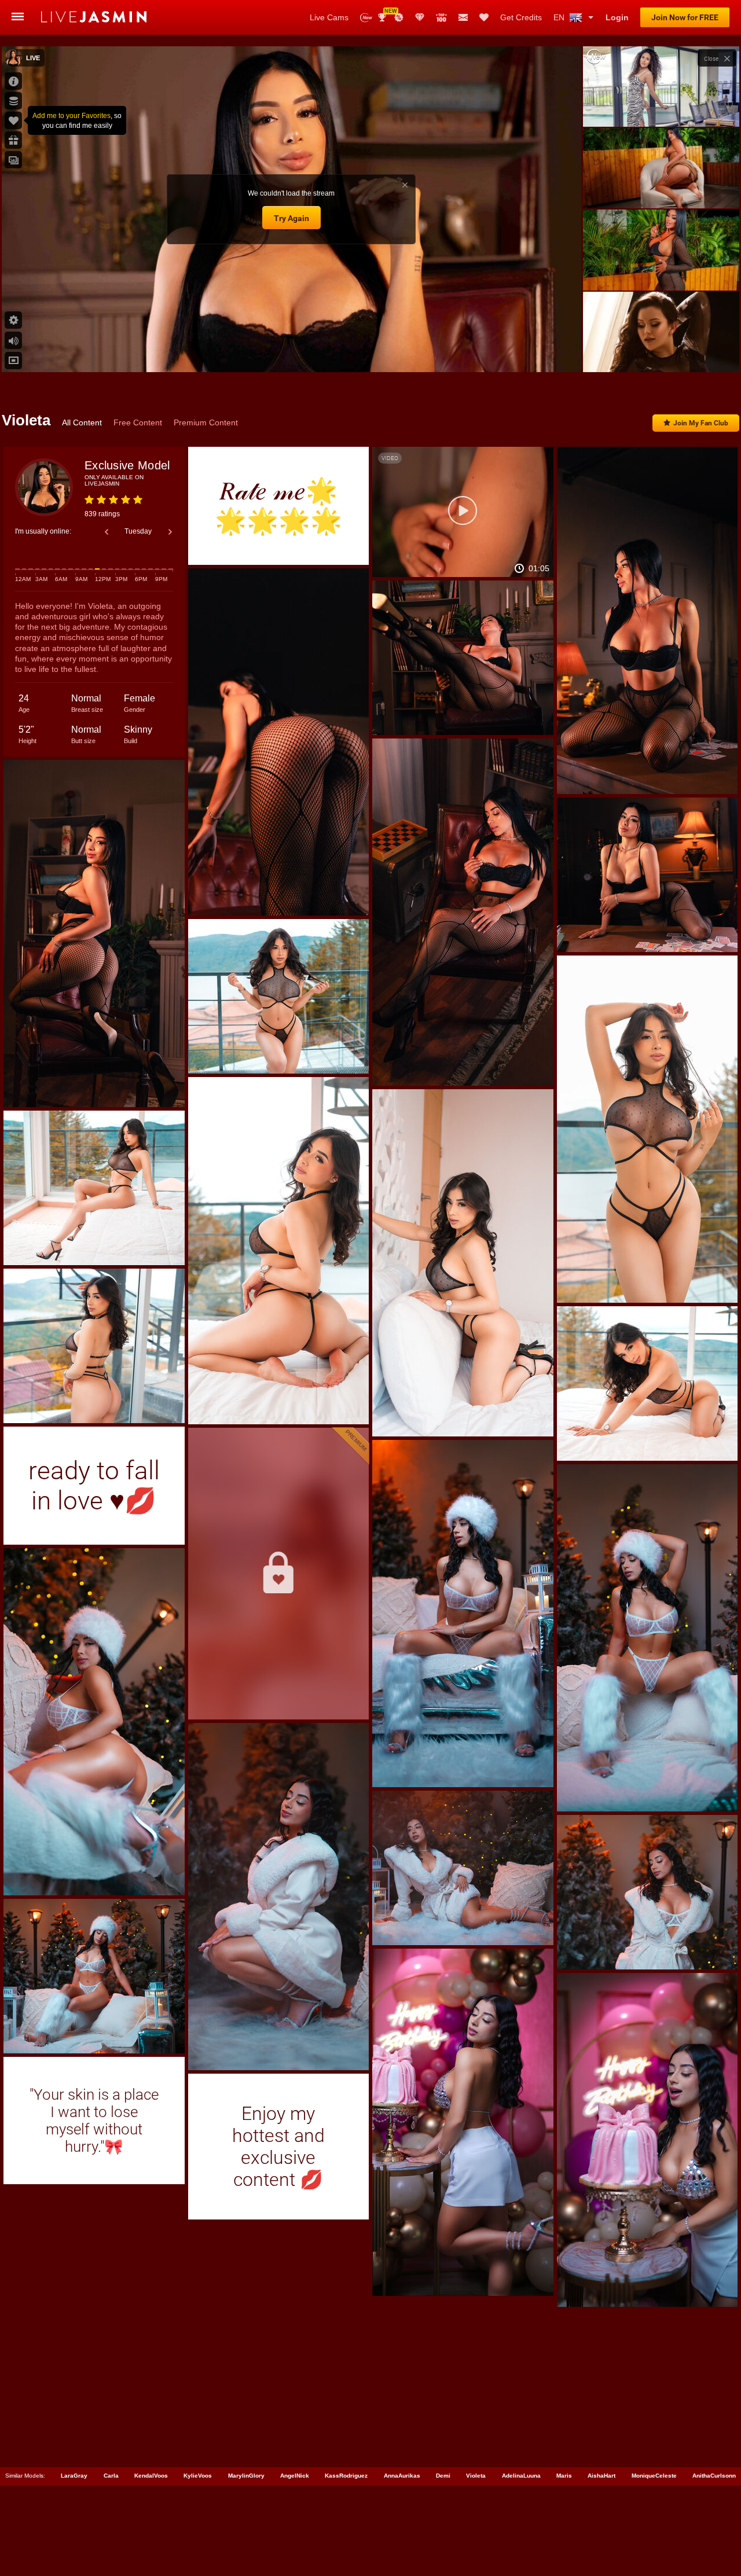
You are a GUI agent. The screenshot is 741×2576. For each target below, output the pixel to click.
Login (617, 17)
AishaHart (601, 2476)
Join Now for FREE (685, 17)
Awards (386, 14)
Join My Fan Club (701, 423)
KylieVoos (198, 2476)
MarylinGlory (246, 2476)
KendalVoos (151, 2476)
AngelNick (295, 2476)
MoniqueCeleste (654, 2476)
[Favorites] (484, 17)
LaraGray (74, 2476)
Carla (111, 2476)
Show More (661, 352)
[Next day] (170, 532)
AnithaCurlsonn (714, 2476)
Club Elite (420, 17)
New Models (366, 18)
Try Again (291, 218)
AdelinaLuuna (521, 2476)
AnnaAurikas (402, 2476)
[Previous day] (107, 532)
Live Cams (329, 17)
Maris (564, 2476)
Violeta (476, 2476)
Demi (443, 2476)
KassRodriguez (346, 2476)
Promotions (399, 17)
